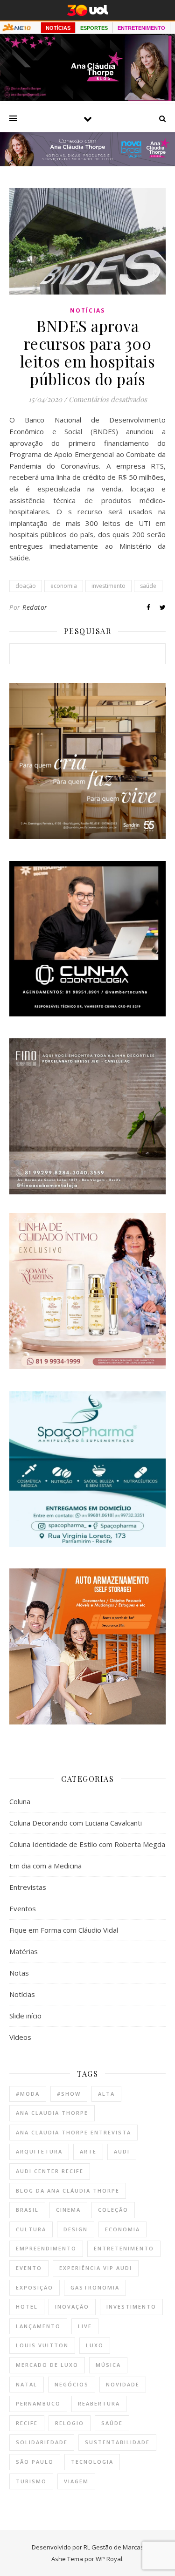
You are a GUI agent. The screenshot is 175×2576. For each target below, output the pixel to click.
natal (27, 2384)
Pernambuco (38, 2403)
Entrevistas (28, 1887)
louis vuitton (42, 2345)
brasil (27, 2210)
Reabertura (99, 2403)
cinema (68, 2210)
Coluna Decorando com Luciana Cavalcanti (76, 1823)
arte (88, 2151)
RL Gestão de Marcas (114, 2547)
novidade (123, 2384)
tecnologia (92, 2462)
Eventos (23, 1908)
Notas (19, 1973)
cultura (31, 2229)
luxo (95, 2345)
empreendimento (46, 2248)
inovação (72, 2307)
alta (106, 2094)
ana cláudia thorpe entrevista (73, 2132)
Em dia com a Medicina (45, 1866)
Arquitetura (39, 2151)
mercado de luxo (47, 2365)
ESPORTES (94, 28)
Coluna (20, 1801)
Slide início (25, 2016)
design (76, 2229)
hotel (27, 2307)
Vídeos (20, 2037)
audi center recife (50, 2171)
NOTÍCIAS (58, 28)
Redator (35, 607)
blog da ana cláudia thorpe (68, 2191)
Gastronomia (95, 2287)
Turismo (31, 2481)
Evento (29, 2268)
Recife (27, 2423)
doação (26, 586)
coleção (113, 2210)
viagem (76, 2481)
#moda (28, 2094)
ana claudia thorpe (52, 2113)
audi (122, 2151)
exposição (35, 2287)
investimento (108, 586)
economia (64, 586)
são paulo (35, 2462)
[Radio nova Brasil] (87, 164)
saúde (148, 586)
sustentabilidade (117, 2442)
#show (69, 2094)
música (108, 2365)
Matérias (24, 1951)
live (85, 2326)
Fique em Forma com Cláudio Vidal (64, 1930)
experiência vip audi (96, 2268)
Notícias (87, 310)
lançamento (38, 2326)
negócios (72, 2384)
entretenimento (124, 2248)
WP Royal (109, 2559)
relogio (70, 2423)
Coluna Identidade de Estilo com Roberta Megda (87, 1844)
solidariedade (42, 2442)
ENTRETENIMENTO (141, 28)
